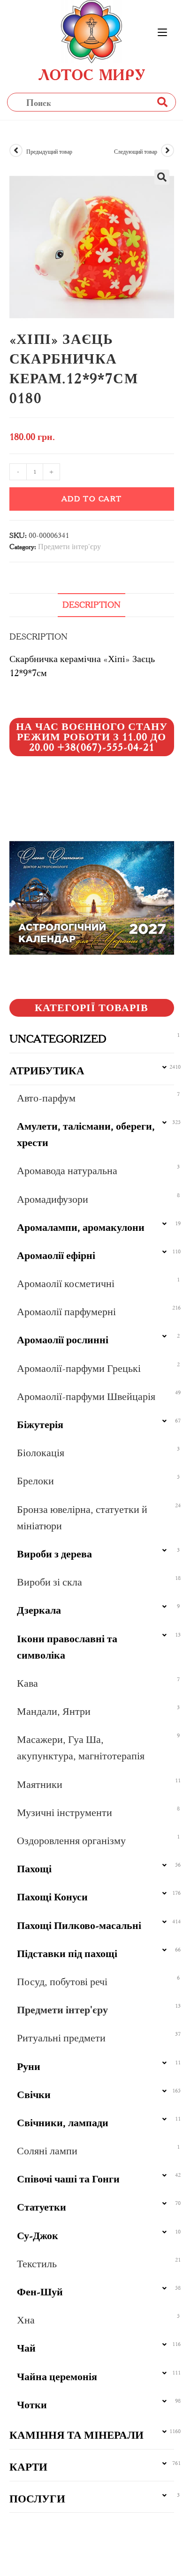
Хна (26, 2320)
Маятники (40, 1784)
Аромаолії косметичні (66, 1284)
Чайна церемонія (57, 2377)
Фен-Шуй (40, 2292)
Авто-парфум (46, 1098)
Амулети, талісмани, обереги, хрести (86, 1134)
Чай (26, 2348)
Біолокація (41, 1453)
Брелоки (35, 1481)
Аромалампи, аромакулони (81, 1227)
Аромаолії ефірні (56, 1255)
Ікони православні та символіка (67, 1647)
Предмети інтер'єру (69, 547)
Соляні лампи (47, 2151)
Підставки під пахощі (67, 1954)
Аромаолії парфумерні (66, 1312)
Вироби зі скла (50, 1582)
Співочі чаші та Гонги (68, 2179)
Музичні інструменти (65, 1813)
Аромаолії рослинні (63, 1340)
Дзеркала (39, 1610)
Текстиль (37, 2264)
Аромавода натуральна (67, 1171)
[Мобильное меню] (162, 33)
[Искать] (162, 102)
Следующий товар (136, 152)
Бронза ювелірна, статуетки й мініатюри (82, 1518)
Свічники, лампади (63, 2123)
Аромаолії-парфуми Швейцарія (86, 1396)
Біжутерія (40, 1425)
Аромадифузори (53, 1199)
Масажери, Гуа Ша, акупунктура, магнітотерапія (81, 1748)
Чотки (32, 2405)
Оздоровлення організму (71, 1841)
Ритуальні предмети (61, 2038)
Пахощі (34, 1869)
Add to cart (92, 499)
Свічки (34, 2095)
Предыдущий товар (49, 152)
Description (91, 605)
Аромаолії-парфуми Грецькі (79, 1368)
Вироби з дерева (54, 1554)
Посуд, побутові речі (62, 1982)
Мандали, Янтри (54, 1711)
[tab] (92, 605)
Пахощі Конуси (52, 1897)
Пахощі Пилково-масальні (79, 1925)
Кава (27, 1683)
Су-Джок (38, 2236)
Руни (29, 2066)
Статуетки (42, 2207)
